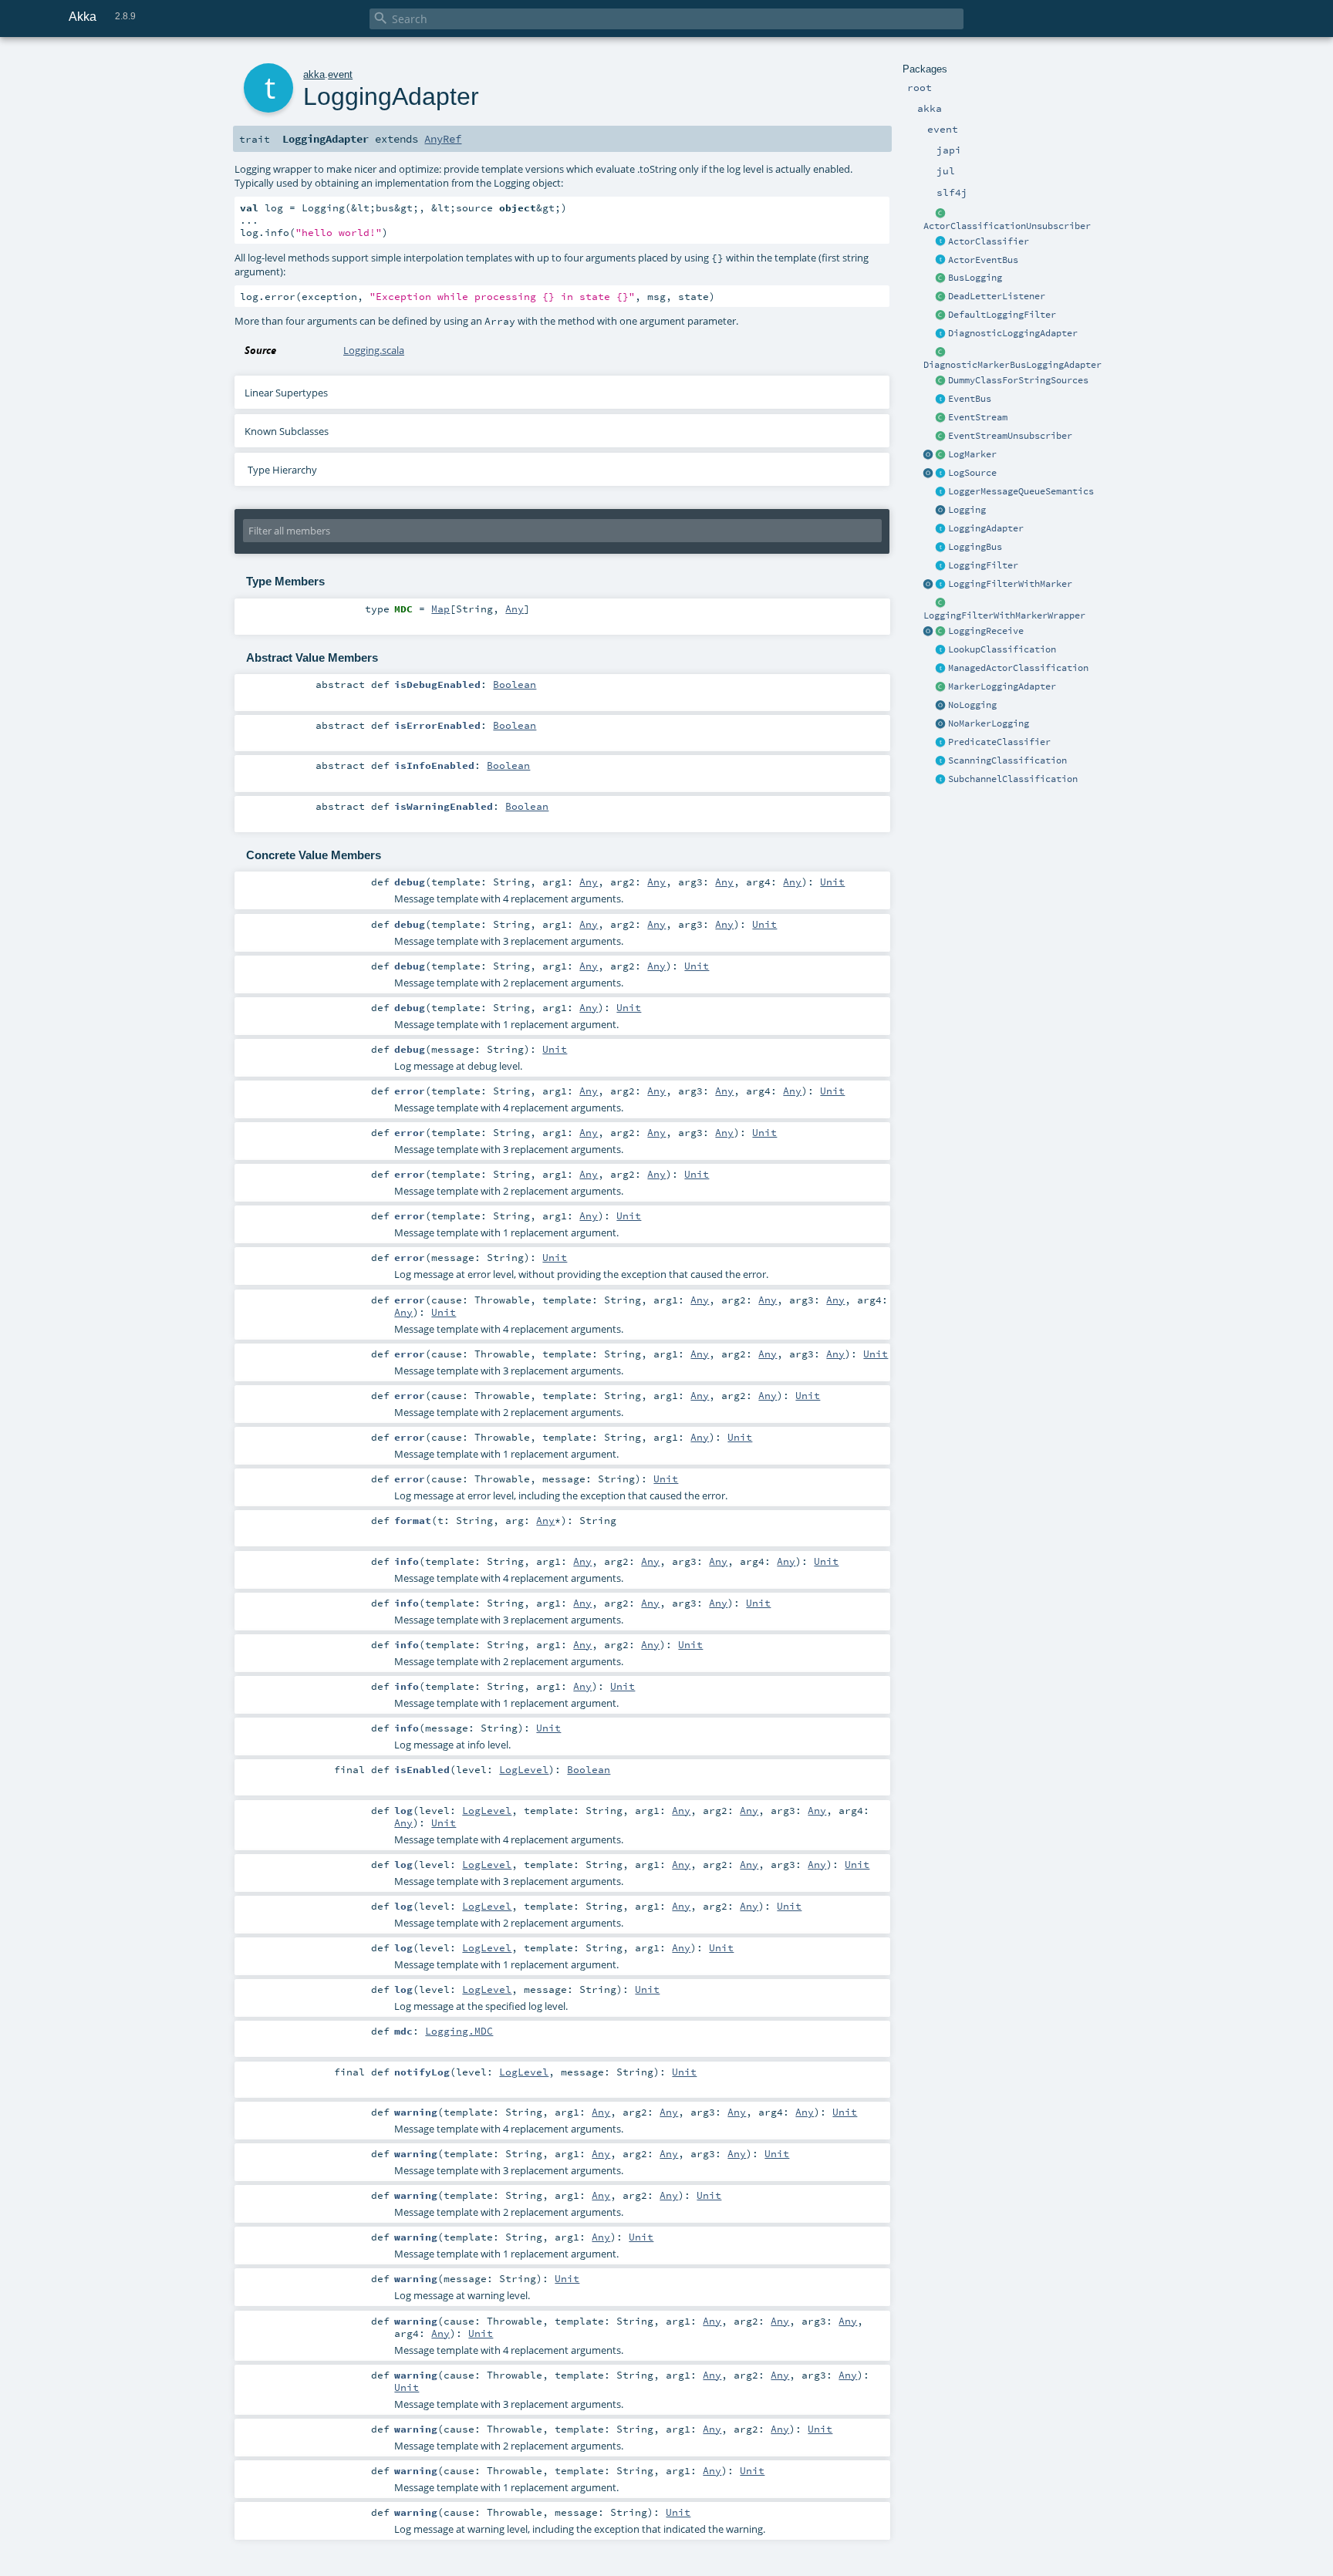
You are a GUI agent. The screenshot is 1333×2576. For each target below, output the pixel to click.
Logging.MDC (459, 2031)
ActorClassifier (989, 241)
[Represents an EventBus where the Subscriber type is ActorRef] (941, 261)
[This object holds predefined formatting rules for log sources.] (929, 474)
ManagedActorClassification (1018, 668)
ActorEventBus (983, 260)
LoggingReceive (986, 631)
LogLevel (524, 1769)
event (340, 74)
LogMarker (972, 454)
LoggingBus (975, 547)
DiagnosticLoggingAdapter (1013, 333)
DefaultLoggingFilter (1002, 315)
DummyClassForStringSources (1018, 380)
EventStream (978, 417)
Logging (967, 510)
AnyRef (443, 139)
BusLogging (975, 278)
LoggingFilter (983, 565)
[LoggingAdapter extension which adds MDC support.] (941, 334)
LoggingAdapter (986, 528)
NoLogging (972, 705)
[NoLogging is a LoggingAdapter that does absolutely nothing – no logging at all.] (941, 706)
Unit (832, 882)
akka (314, 74)
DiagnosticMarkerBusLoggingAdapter (1012, 365)
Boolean (515, 684)
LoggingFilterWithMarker (1010, 584)
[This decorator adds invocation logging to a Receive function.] (941, 632)
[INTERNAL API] (941, 214)
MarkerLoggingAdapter (1002, 686)
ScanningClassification (1007, 760)
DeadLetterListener (997, 296)
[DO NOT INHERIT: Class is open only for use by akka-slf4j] (941, 455)
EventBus (970, 399)
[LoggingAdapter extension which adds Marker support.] (941, 687)
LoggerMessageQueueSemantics (1021, 491)
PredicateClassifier (999, 742)
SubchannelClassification (1013, 779)
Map (440, 609)
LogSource (972, 473)
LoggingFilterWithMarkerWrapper (1004, 615)
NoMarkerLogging (989, 723)
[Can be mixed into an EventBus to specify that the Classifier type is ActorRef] (941, 242)
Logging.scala (374, 350)
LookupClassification (1002, 649)
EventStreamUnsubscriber (1010, 436)
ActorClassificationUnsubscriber (1007, 226)
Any (515, 609)
